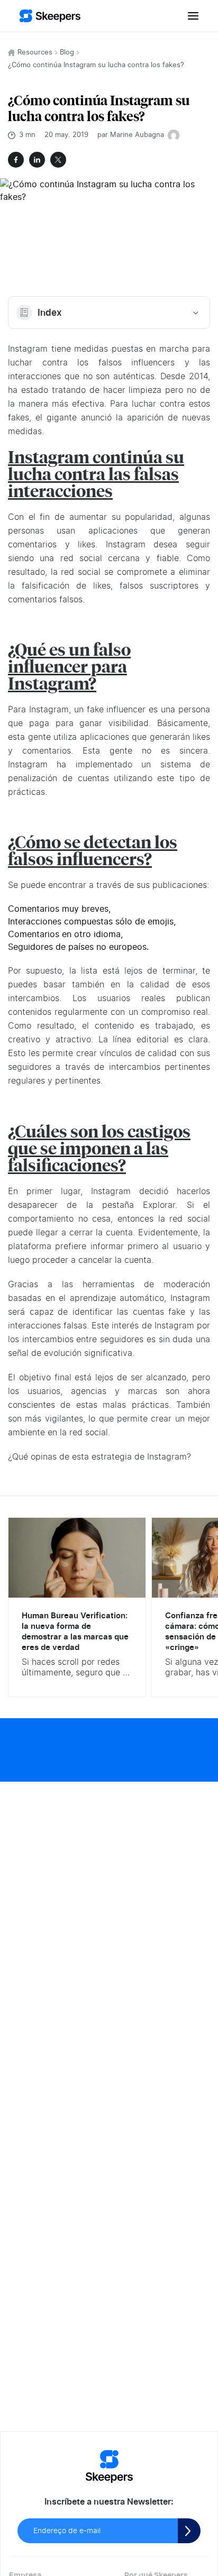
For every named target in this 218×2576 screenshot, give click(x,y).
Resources (35, 53)
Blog (67, 53)
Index (50, 313)
